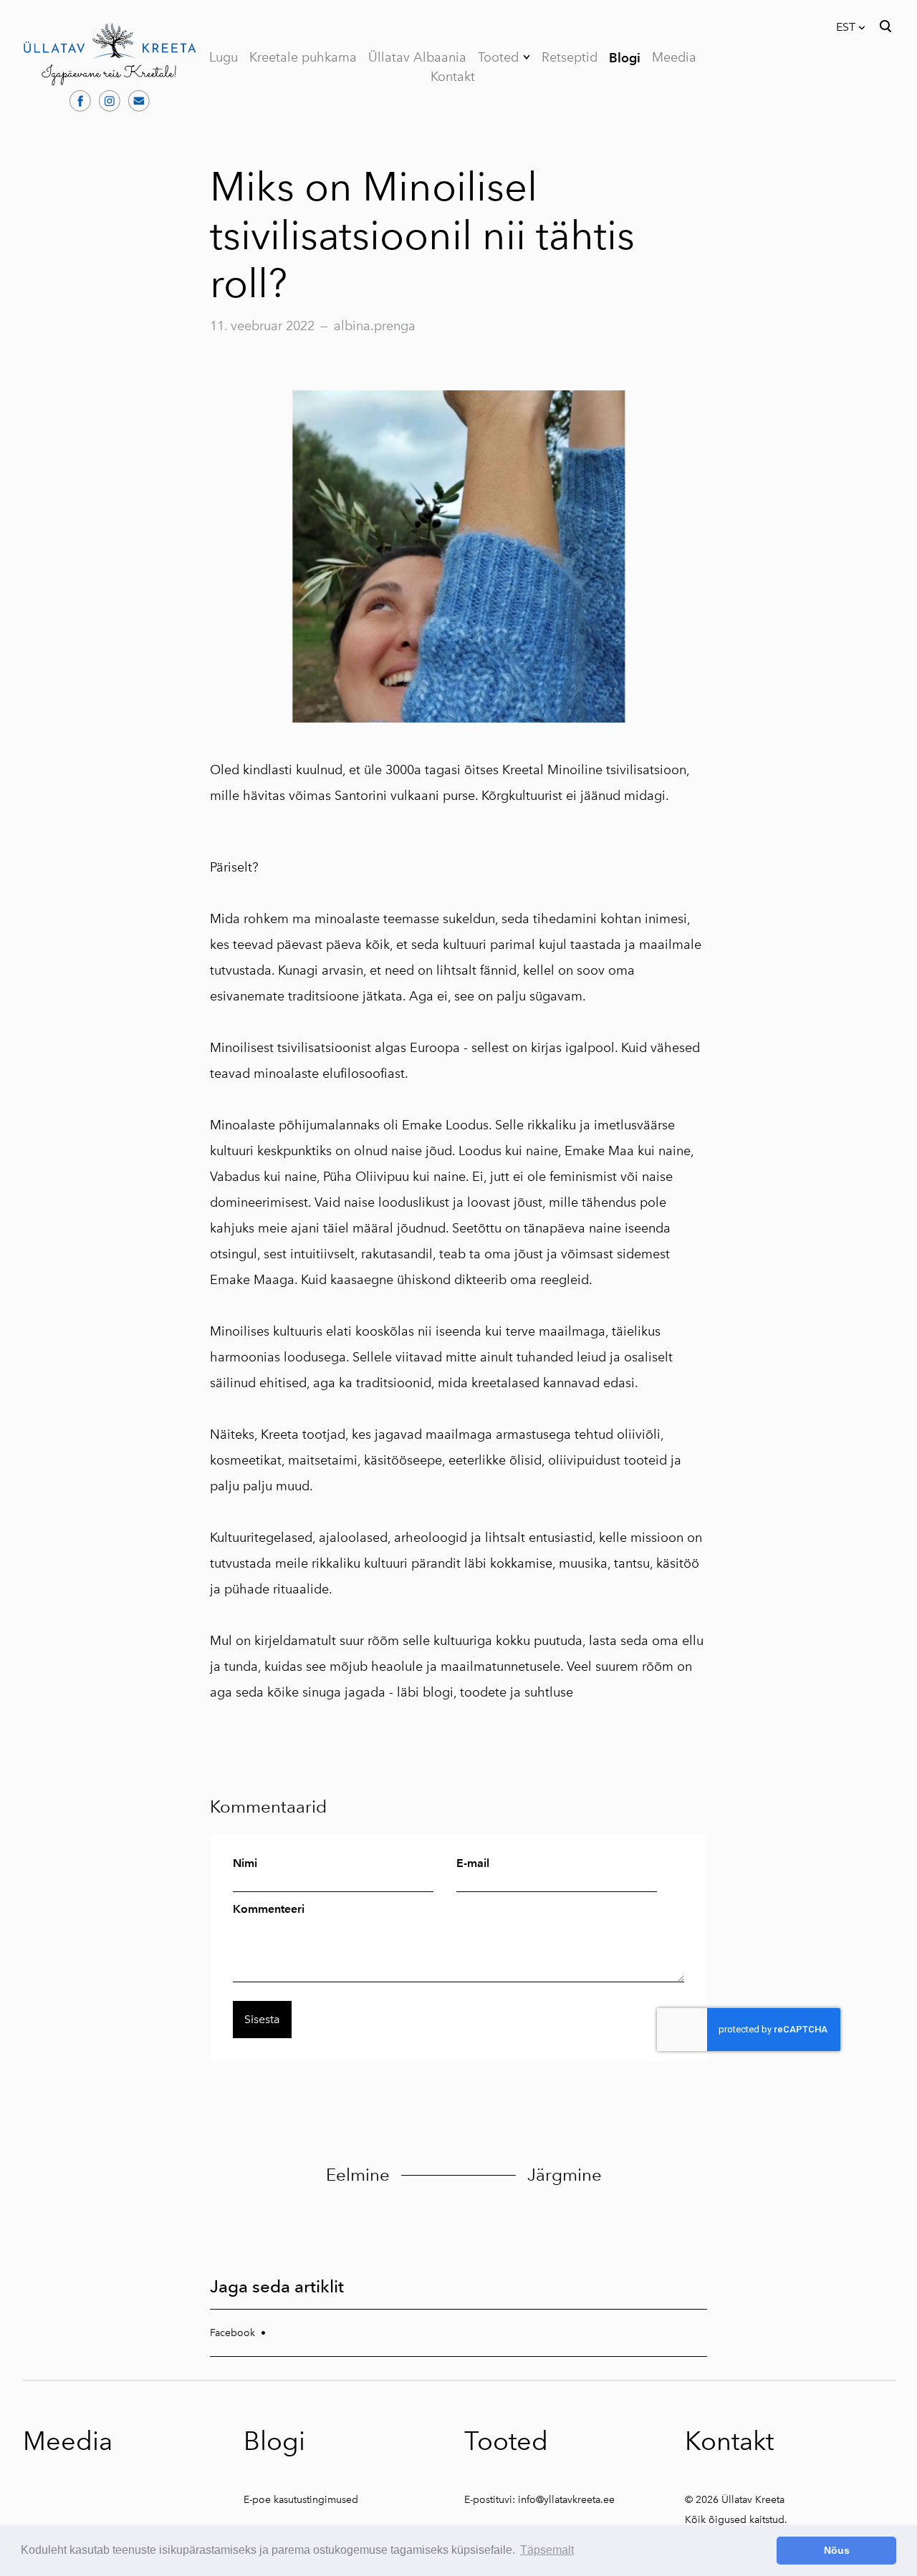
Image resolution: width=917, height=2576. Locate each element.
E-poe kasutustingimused (301, 2500)
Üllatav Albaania (417, 57)
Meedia (674, 57)
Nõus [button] (837, 2550)
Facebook (232, 2333)
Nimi (245, 1863)
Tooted (498, 57)
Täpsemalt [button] (547, 2550)
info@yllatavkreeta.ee (566, 2500)
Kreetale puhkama (303, 57)
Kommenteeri (269, 1909)
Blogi (625, 58)
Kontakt (453, 77)
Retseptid (570, 57)
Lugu (224, 57)
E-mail (473, 1863)
